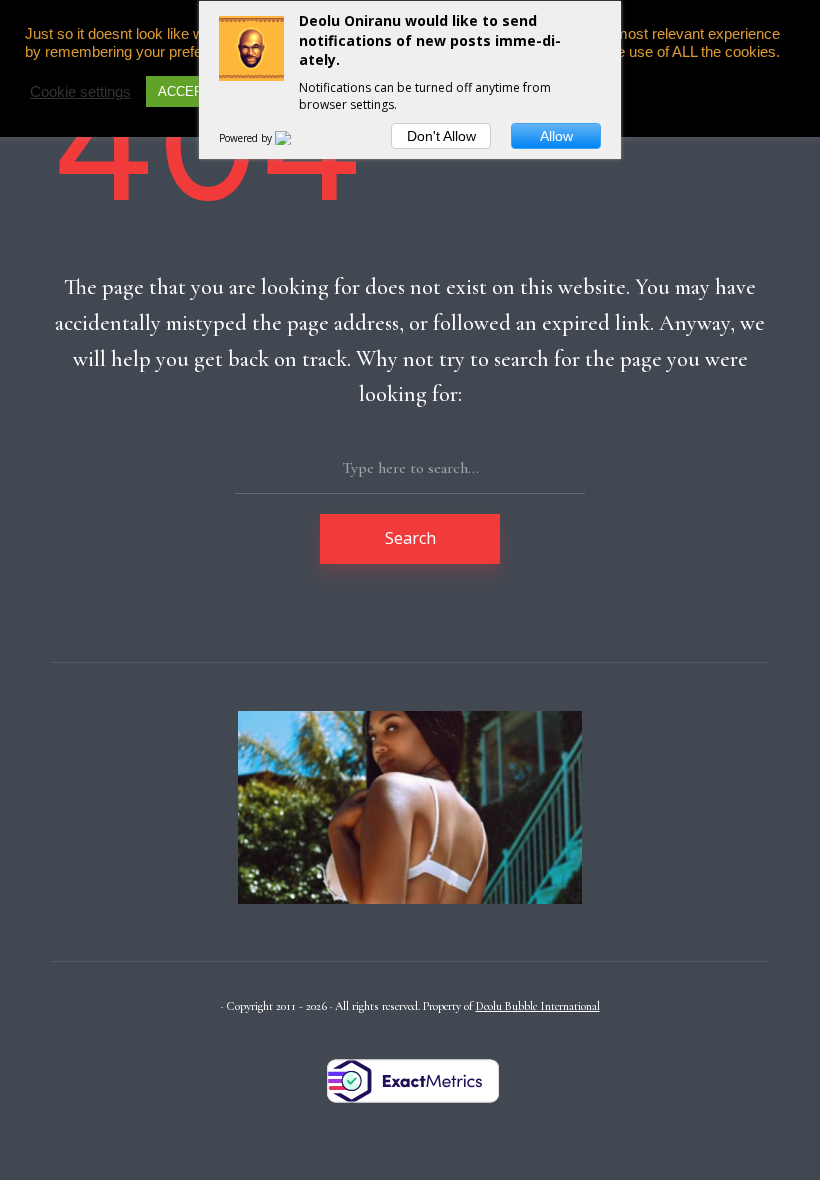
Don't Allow (441, 136)
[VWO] (295, 138)
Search (410, 538)
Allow (556, 136)
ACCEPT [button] (184, 91)
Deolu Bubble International (538, 1006)
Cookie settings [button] (80, 92)
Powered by (247, 138)
